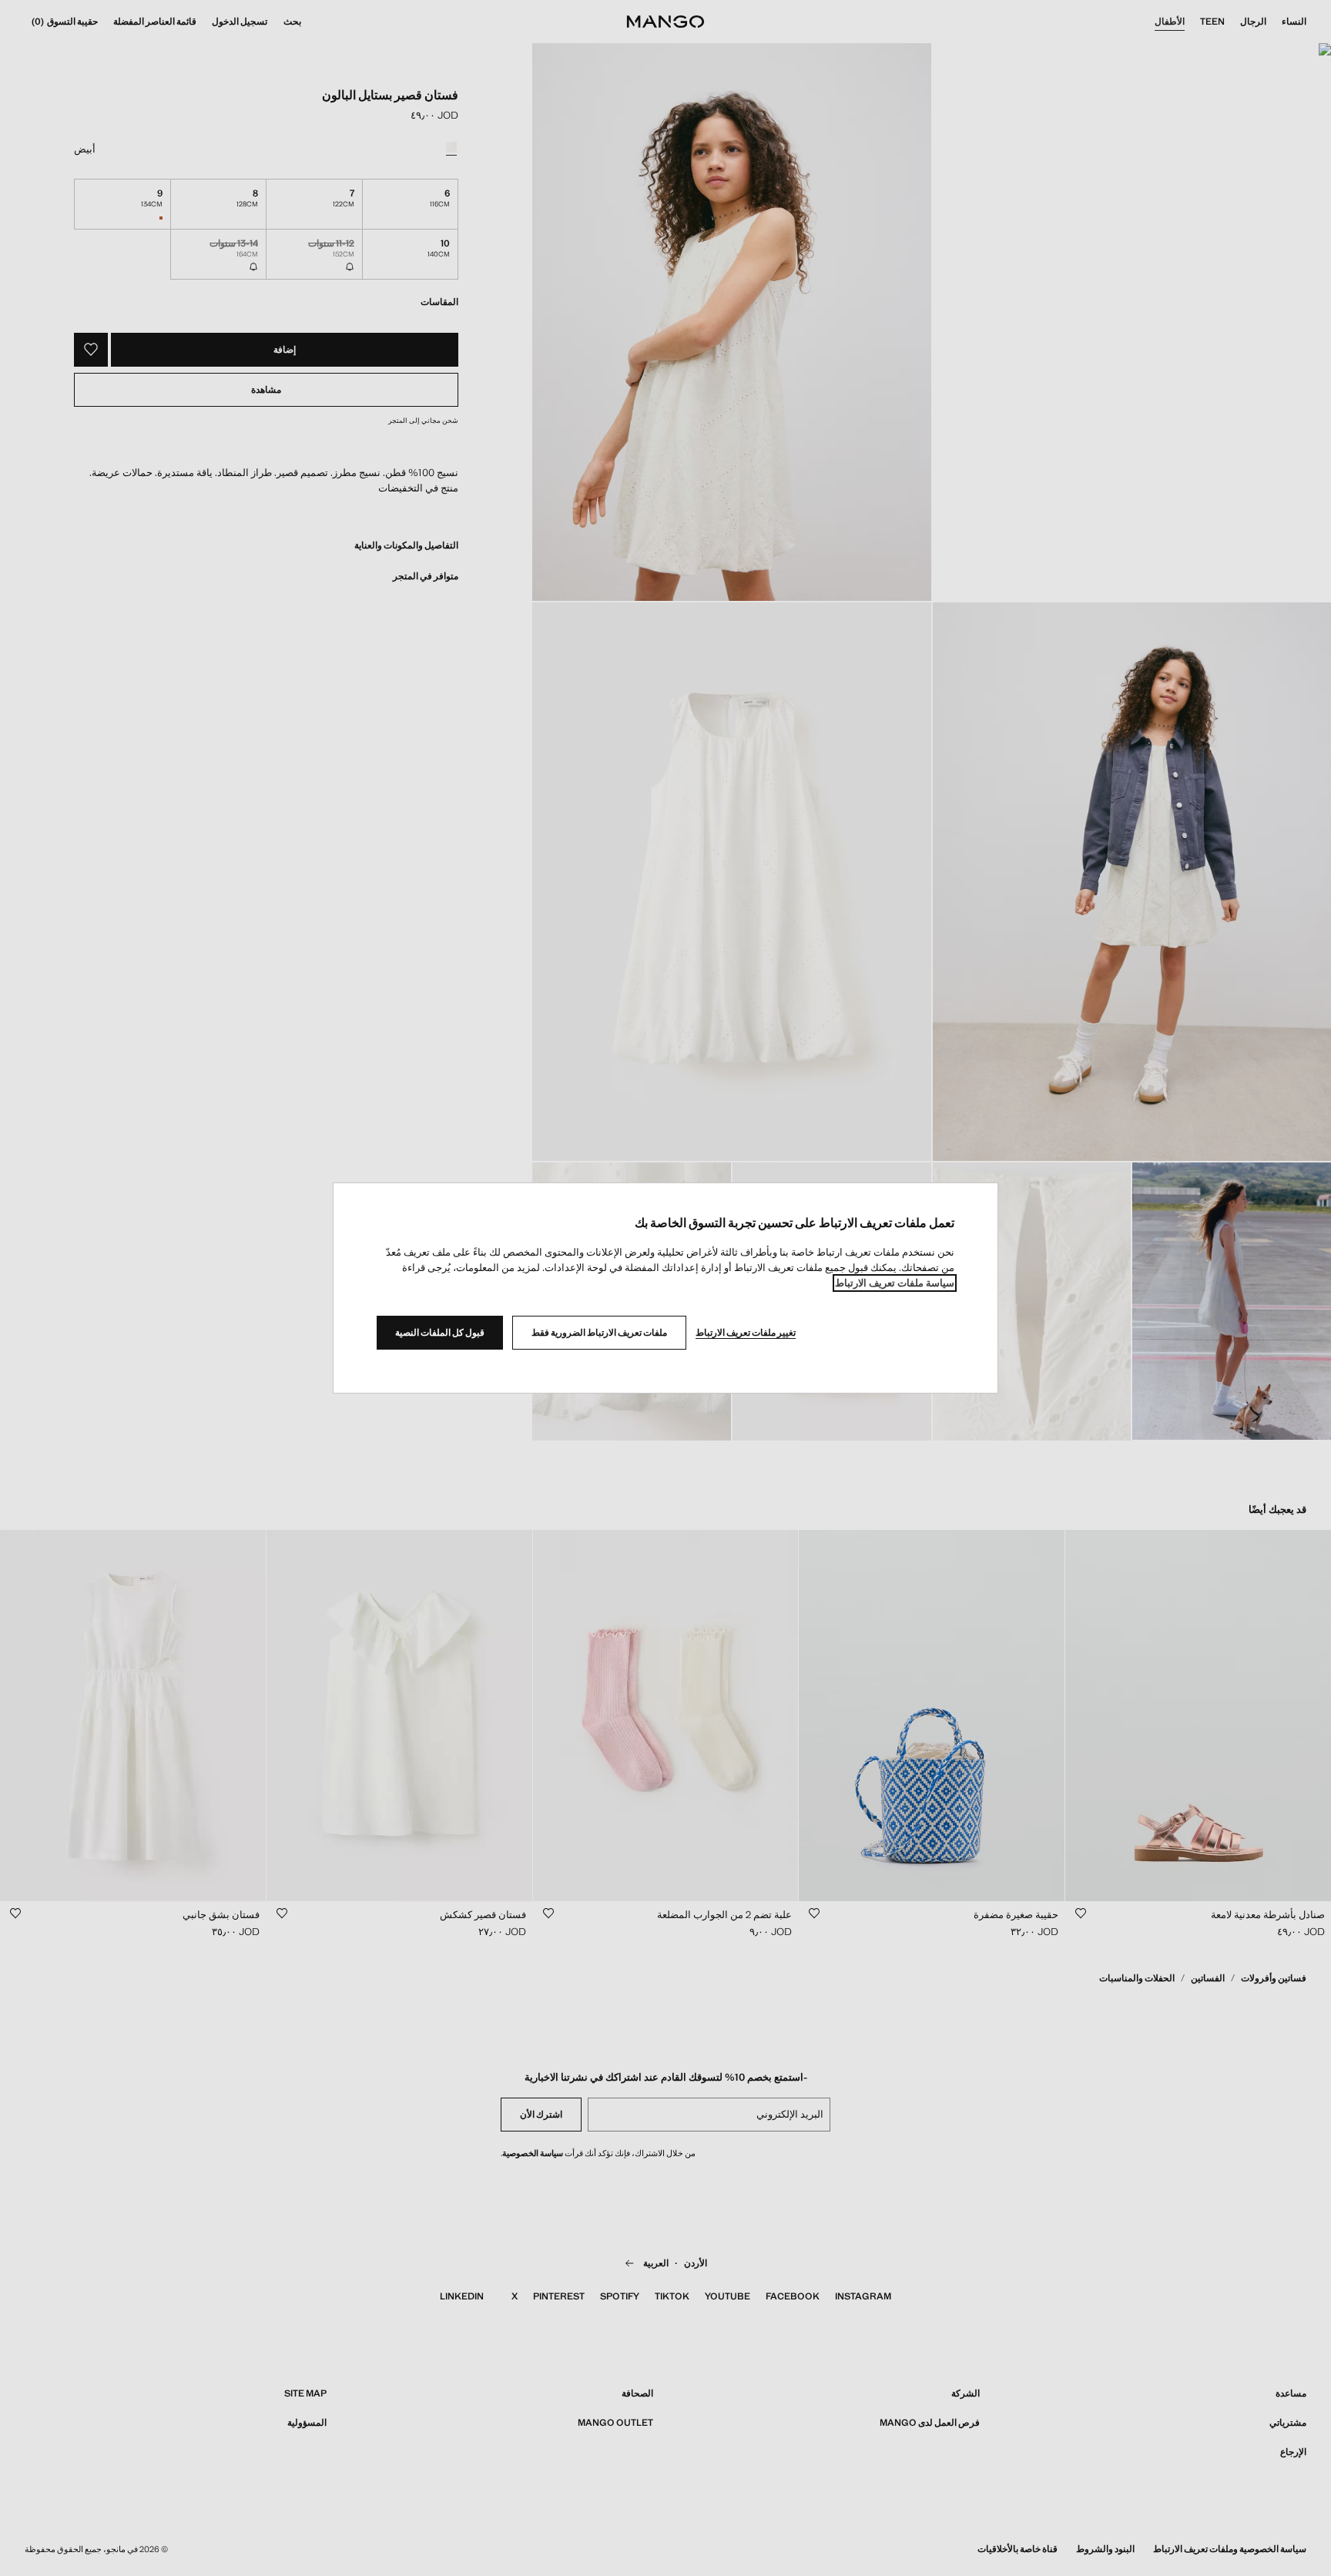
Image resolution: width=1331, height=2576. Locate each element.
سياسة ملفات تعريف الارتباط (895, 1283)
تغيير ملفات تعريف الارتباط (746, 1333)
